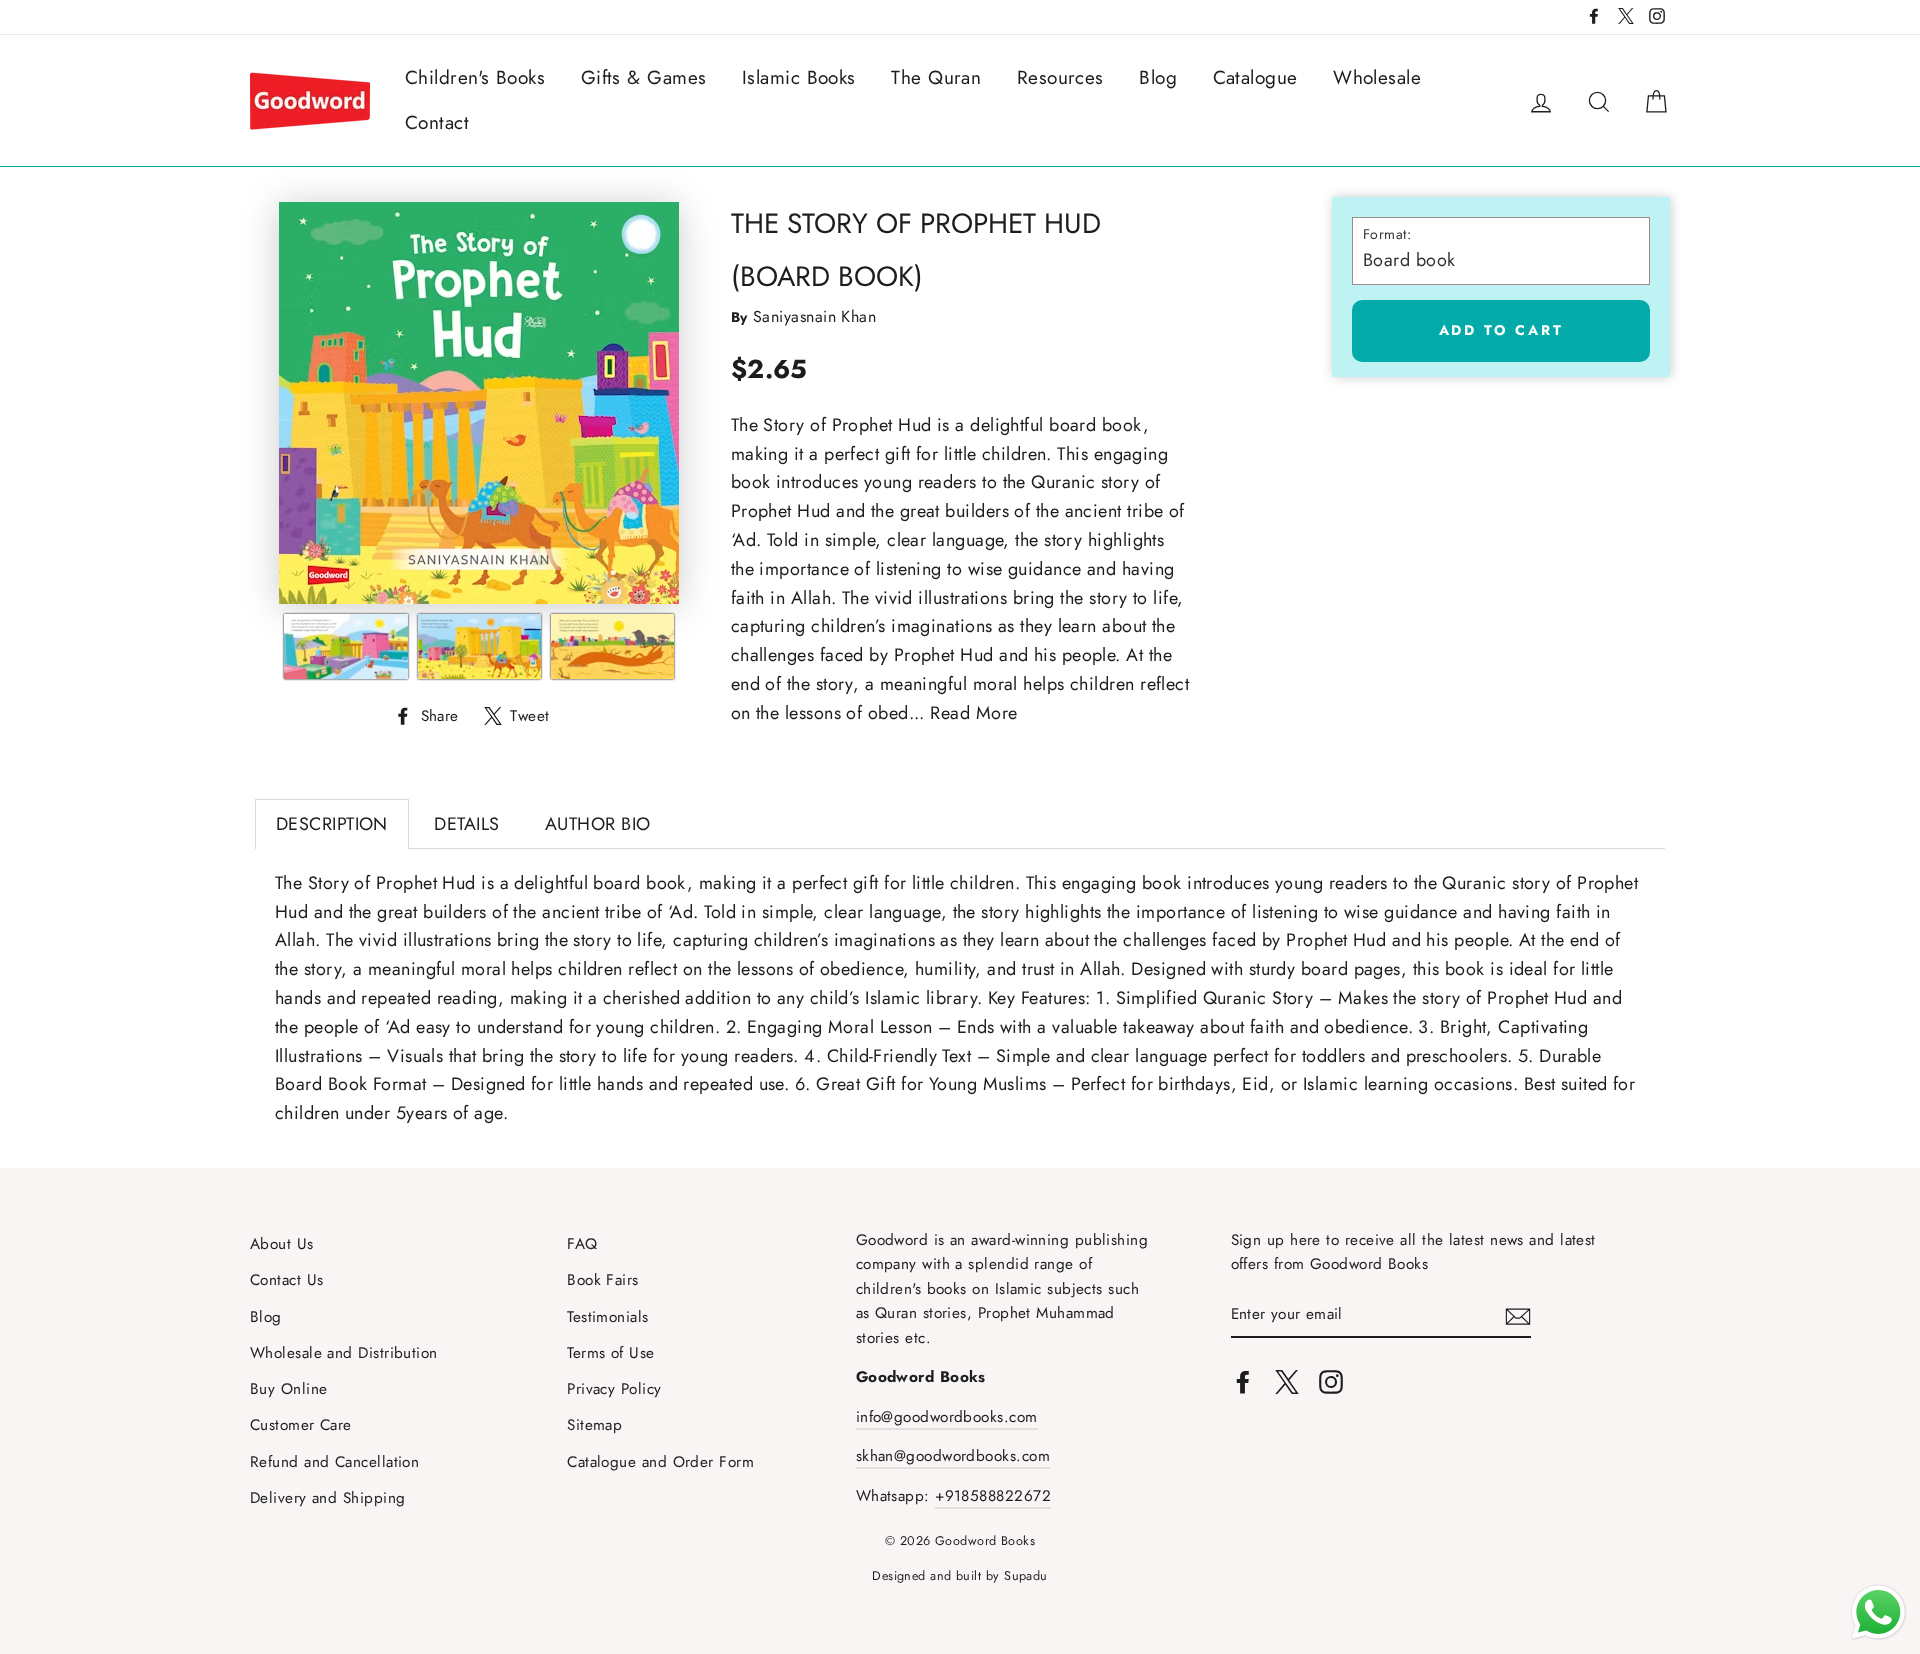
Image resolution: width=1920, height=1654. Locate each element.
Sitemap (594, 1425)
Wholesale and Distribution (344, 1353)
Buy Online (289, 1389)
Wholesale (1377, 77)
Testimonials (607, 1317)
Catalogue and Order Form (660, 1462)
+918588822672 (993, 1496)
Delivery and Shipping (327, 1498)
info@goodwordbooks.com (947, 1417)
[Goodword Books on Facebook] (1243, 1380)
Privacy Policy (614, 1389)
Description (332, 824)
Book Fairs (603, 1280)
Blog (1158, 77)
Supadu (1026, 1576)
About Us (282, 1244)
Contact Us (287, 1280)
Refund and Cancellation (334, 1462)
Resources (1060, 77)
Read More (973, 713)
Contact (437, 122)
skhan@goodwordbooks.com (953, 1456)
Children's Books (475, 77)
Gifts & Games (644, 77)
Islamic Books (799, 77)
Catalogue (1255, 77)
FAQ (582, 1244)
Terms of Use (610, 1353)
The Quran (936, 77)
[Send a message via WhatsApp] (1878, 1612)
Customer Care (301, 1425)
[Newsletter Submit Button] (1518, 1315)
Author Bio (598, 824)
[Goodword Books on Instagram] (1331, 1380)
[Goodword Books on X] (1287, 1380)
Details (466, 824)
